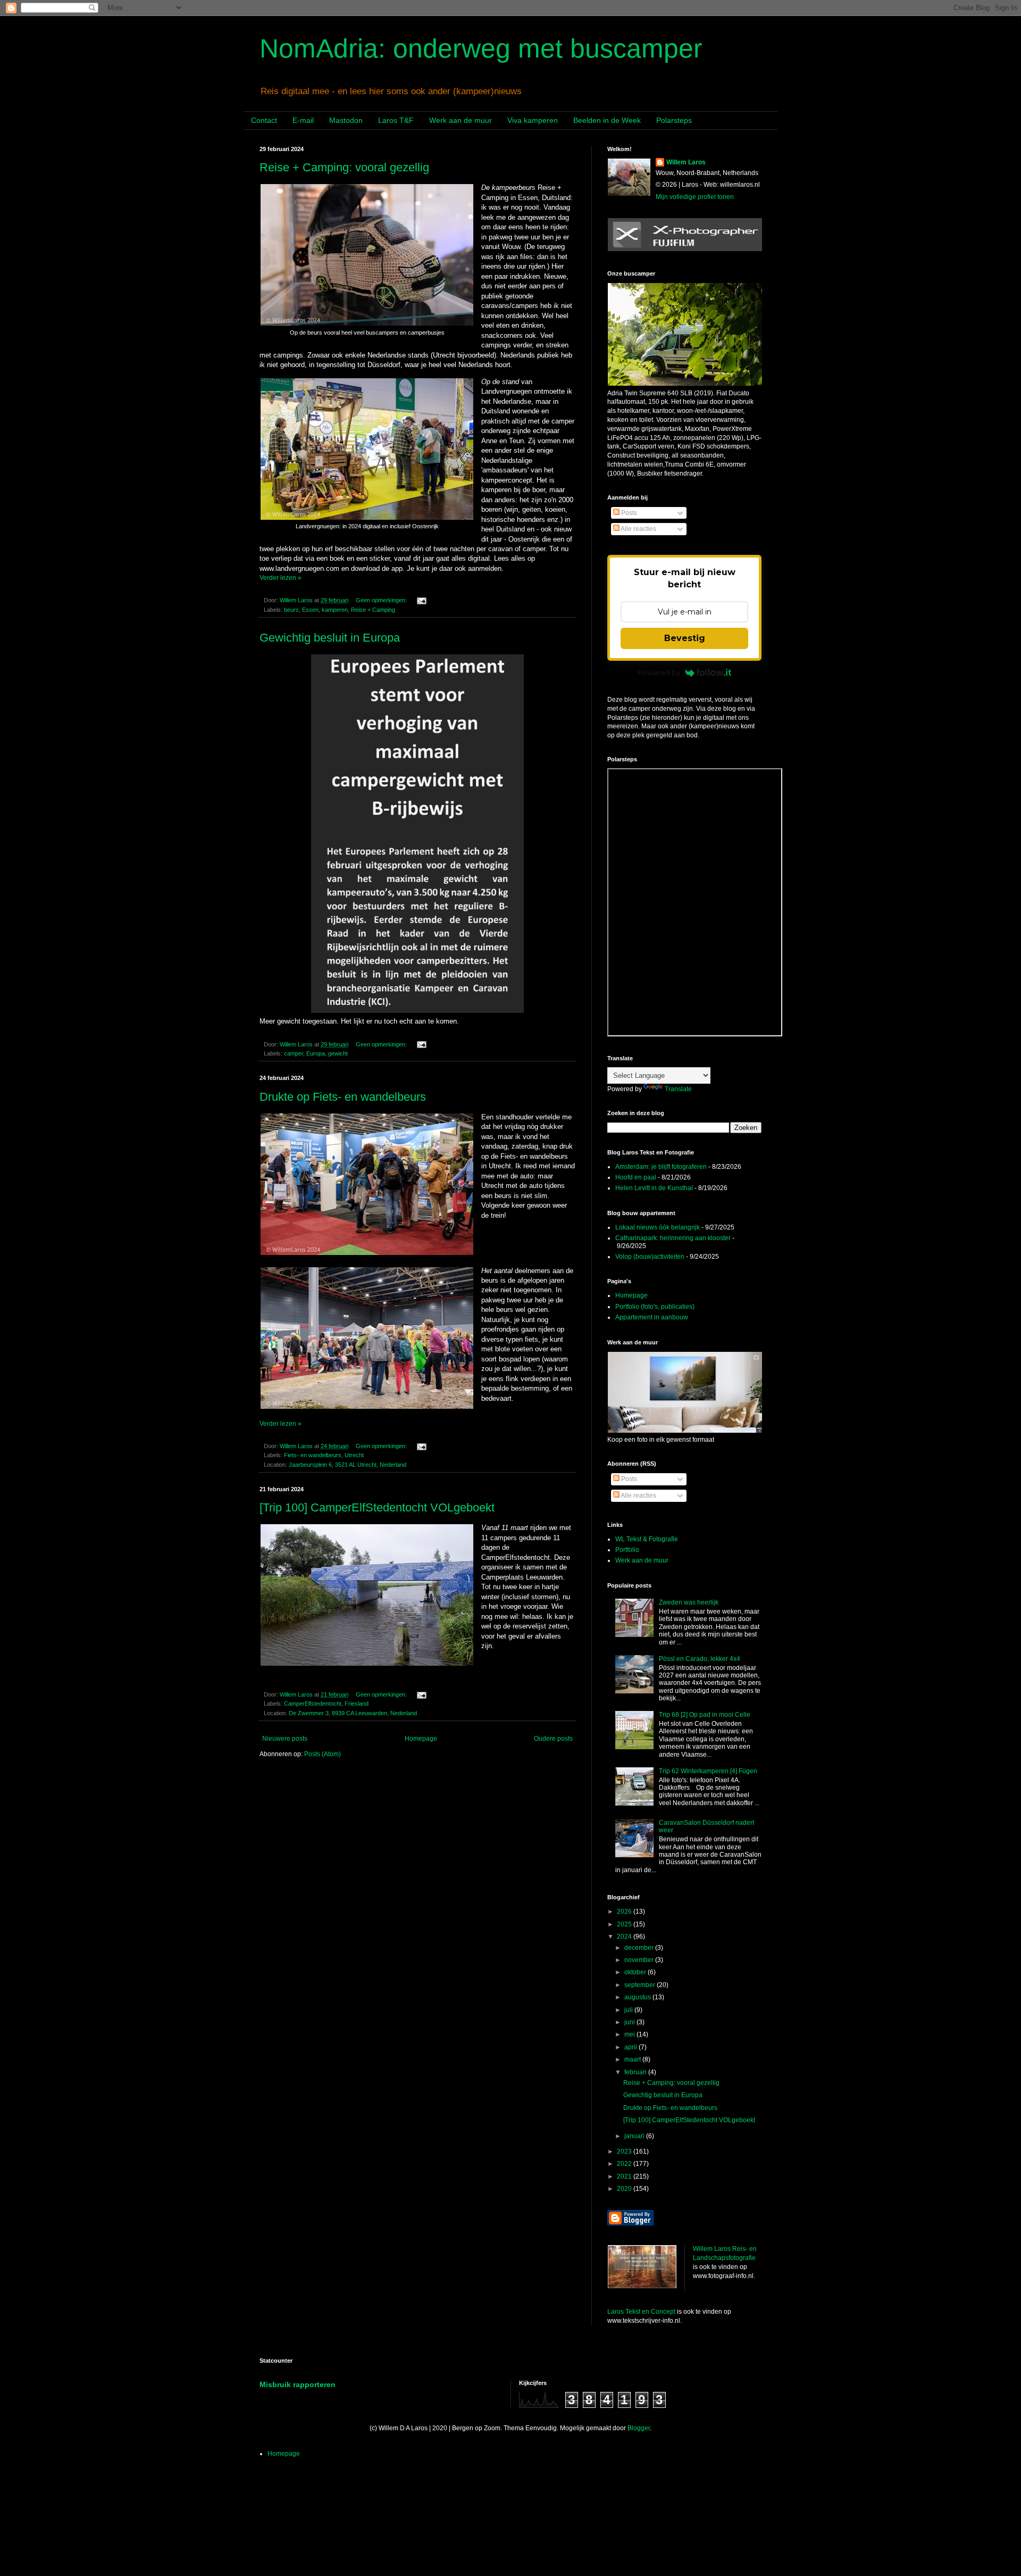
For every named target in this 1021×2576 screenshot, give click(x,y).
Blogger (639, 2428)
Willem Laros (686, 162)
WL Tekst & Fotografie (647, 1539)
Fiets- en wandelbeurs (313, 1455)
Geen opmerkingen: (382, 600)
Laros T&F (396, 120)
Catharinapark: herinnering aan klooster (673, 1238)
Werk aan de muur (461, 120)
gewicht (338, 1053)
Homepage (421, 1739)
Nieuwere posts (285, 1739)
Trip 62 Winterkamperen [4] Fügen (708, 1771)
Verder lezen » (281, 578)
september (641, 1985)
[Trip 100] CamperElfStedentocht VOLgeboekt (377, 1507)
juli (629, 2010)
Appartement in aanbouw (652, 1317)
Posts (628, 513)
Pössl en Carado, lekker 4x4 (700, 1659)
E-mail (303, 120)
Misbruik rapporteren (298, 2384)
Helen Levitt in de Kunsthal (654, 1188)
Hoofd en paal (636, 1177)
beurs (291, 610)
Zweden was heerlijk (689, 1602)
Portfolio (627, 1550)
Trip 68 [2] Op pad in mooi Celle (705, 1715)
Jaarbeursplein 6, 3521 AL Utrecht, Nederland (348, 1465)
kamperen (335, 610)
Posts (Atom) (323, 1754)
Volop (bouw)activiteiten (650, 1257)
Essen (310, 610)
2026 (625, 1912)
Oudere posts (553, 1739)
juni (630, 2022)
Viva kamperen (533, 120)
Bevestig (685, 638)
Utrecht (354, 1455)
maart (633, 2059)
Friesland (357, 1704)
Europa (316, 1053)
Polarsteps (674, 120)
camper (294, 1053)
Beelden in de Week (607, 120)
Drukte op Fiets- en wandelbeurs (343, 1097)
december (640, 1948)
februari (636, 2072)
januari (635, 2136)
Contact (264, 120)
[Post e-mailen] (421, 600)
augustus (638, 1997)
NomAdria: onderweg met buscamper (481, 48)
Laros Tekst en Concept (641, 2312)
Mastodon (346, 120)
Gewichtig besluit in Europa (330, 638)
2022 (625, 2164)
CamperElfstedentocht (313, 1704)
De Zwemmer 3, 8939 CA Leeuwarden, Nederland (353, 1713)
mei (630, 2034)
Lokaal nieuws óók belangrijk (658, 1227)
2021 (625, 2176)
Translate (678, 1089)
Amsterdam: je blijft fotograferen (661, 1167)
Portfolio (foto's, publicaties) (655, 1307)
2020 (625, 2189)
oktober (636, 1972)
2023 (625, 2151)
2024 (625, 1937)
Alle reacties (638, 529)
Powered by (659, 672)
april (631, 2047)
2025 (625, 1924)
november (640, 1960)
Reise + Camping (373, 610)
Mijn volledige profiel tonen (695, 197)
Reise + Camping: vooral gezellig (344, 167)
